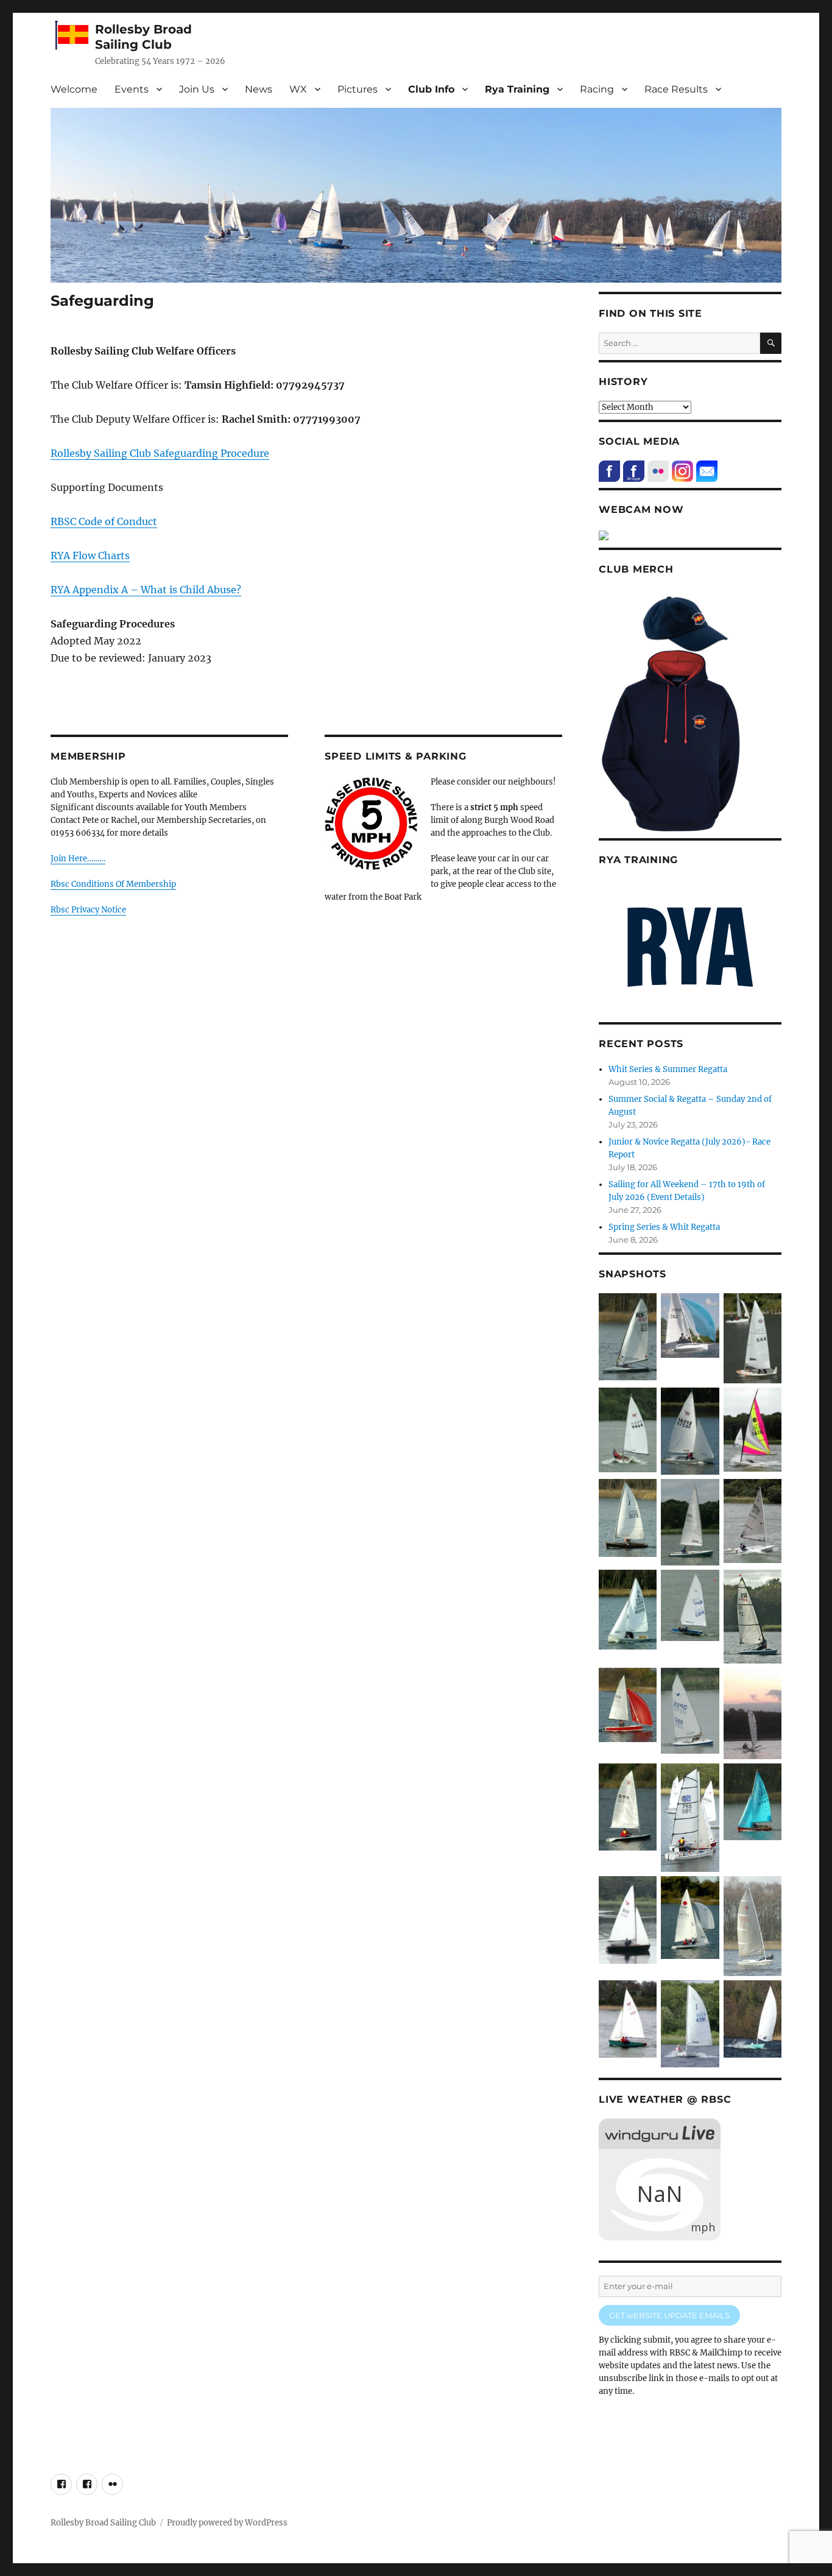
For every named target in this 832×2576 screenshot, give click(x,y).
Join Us (197, 89)
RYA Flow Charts (90, 556)
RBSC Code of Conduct (104, 521)
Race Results (676, 89)
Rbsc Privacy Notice (88, 910)
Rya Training (517, 89)
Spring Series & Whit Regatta (664, 1227)
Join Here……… (78, 859)
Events (132, 89)
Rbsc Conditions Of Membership (113, 884)
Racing (597, 89)
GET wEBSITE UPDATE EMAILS (669, 2315)
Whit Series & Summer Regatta (668, 1069)
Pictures (358, 89)
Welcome (74, 89)
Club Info (431, 89)
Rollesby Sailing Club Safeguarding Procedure (160, 453)
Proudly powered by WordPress (227, 2523)
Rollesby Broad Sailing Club (143, 37)
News (259, 89)
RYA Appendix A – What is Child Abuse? (146, 590)
